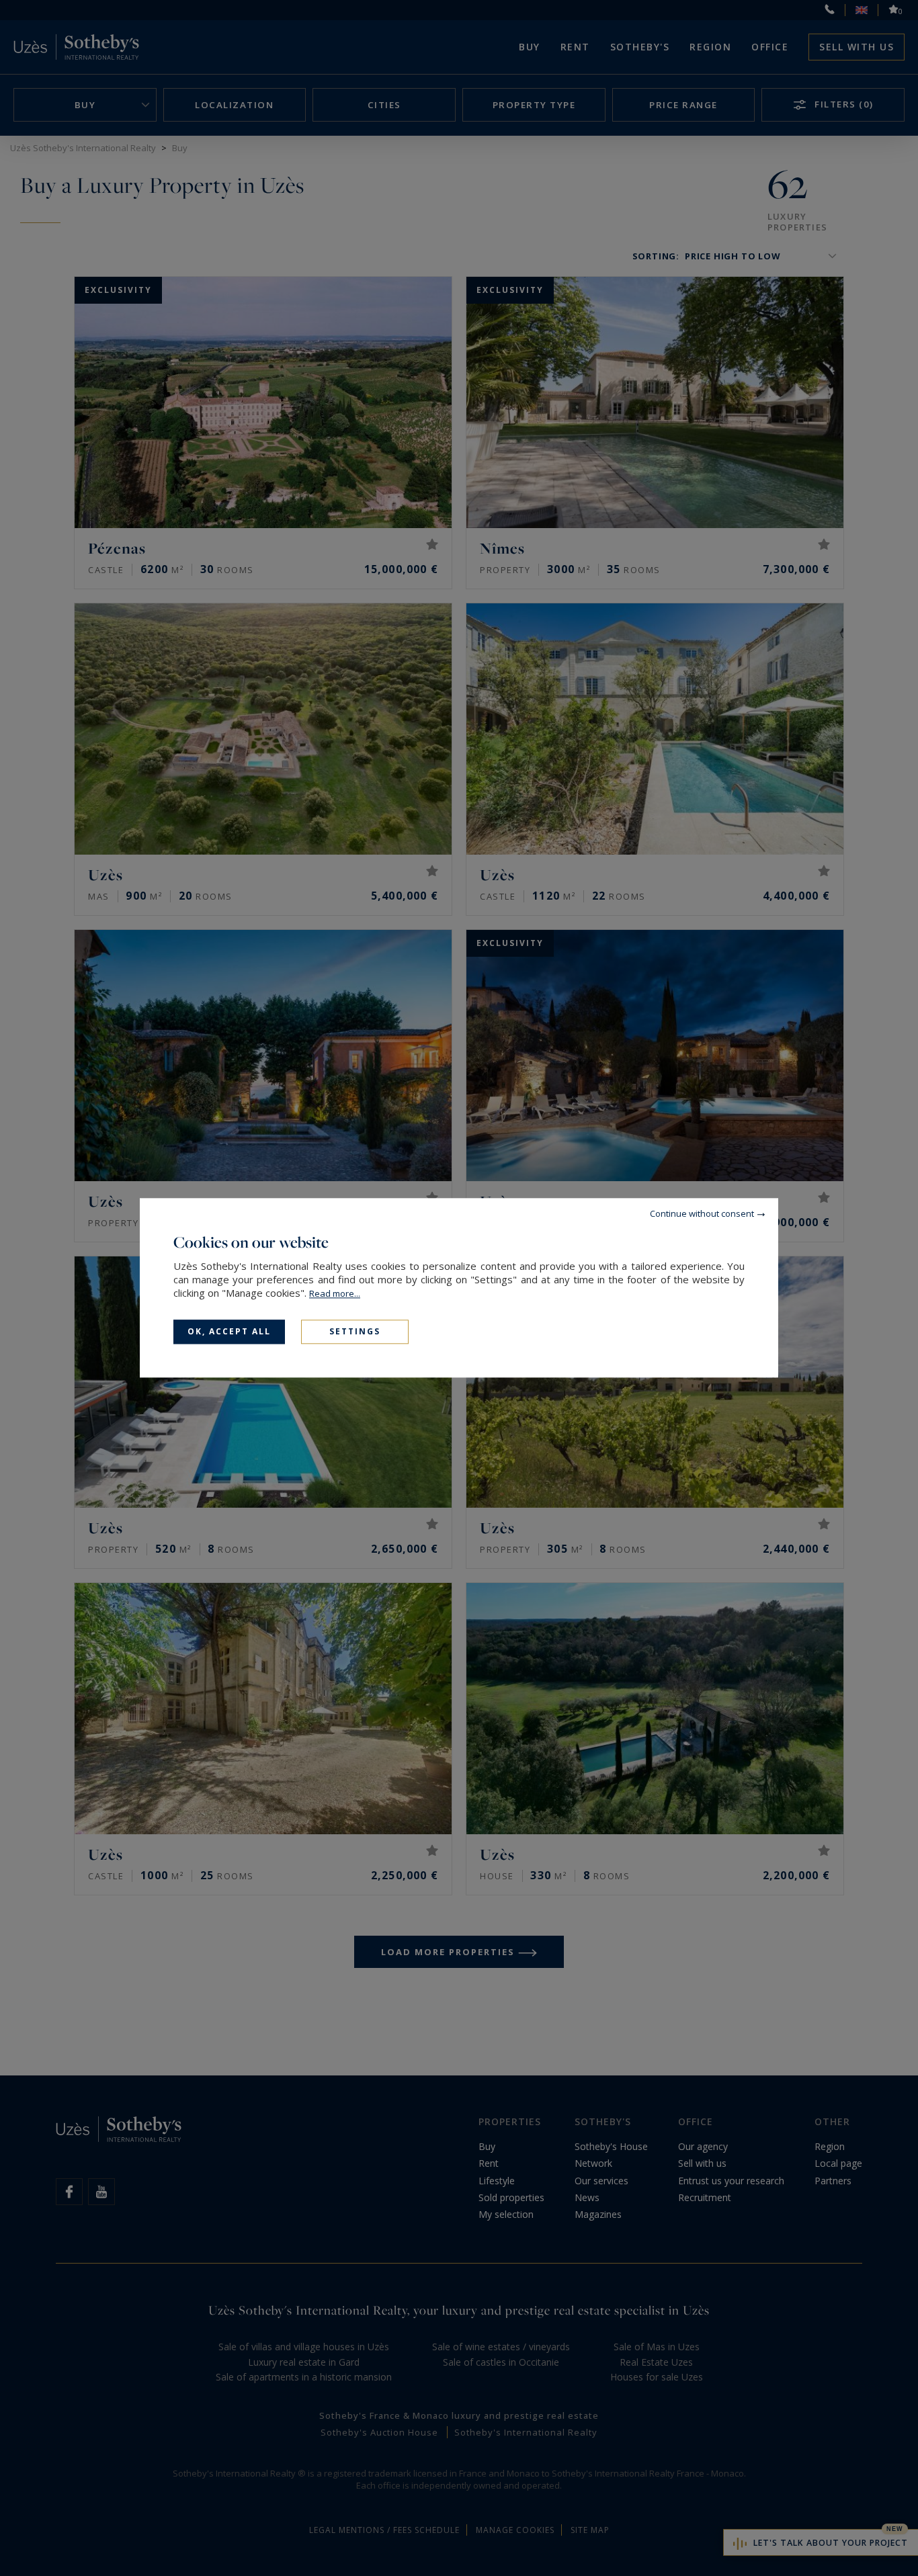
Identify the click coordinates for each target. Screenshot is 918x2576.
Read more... (335, 1293)
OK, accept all (229, 1331)
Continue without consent (702, 1213)
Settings (355, 1331)
